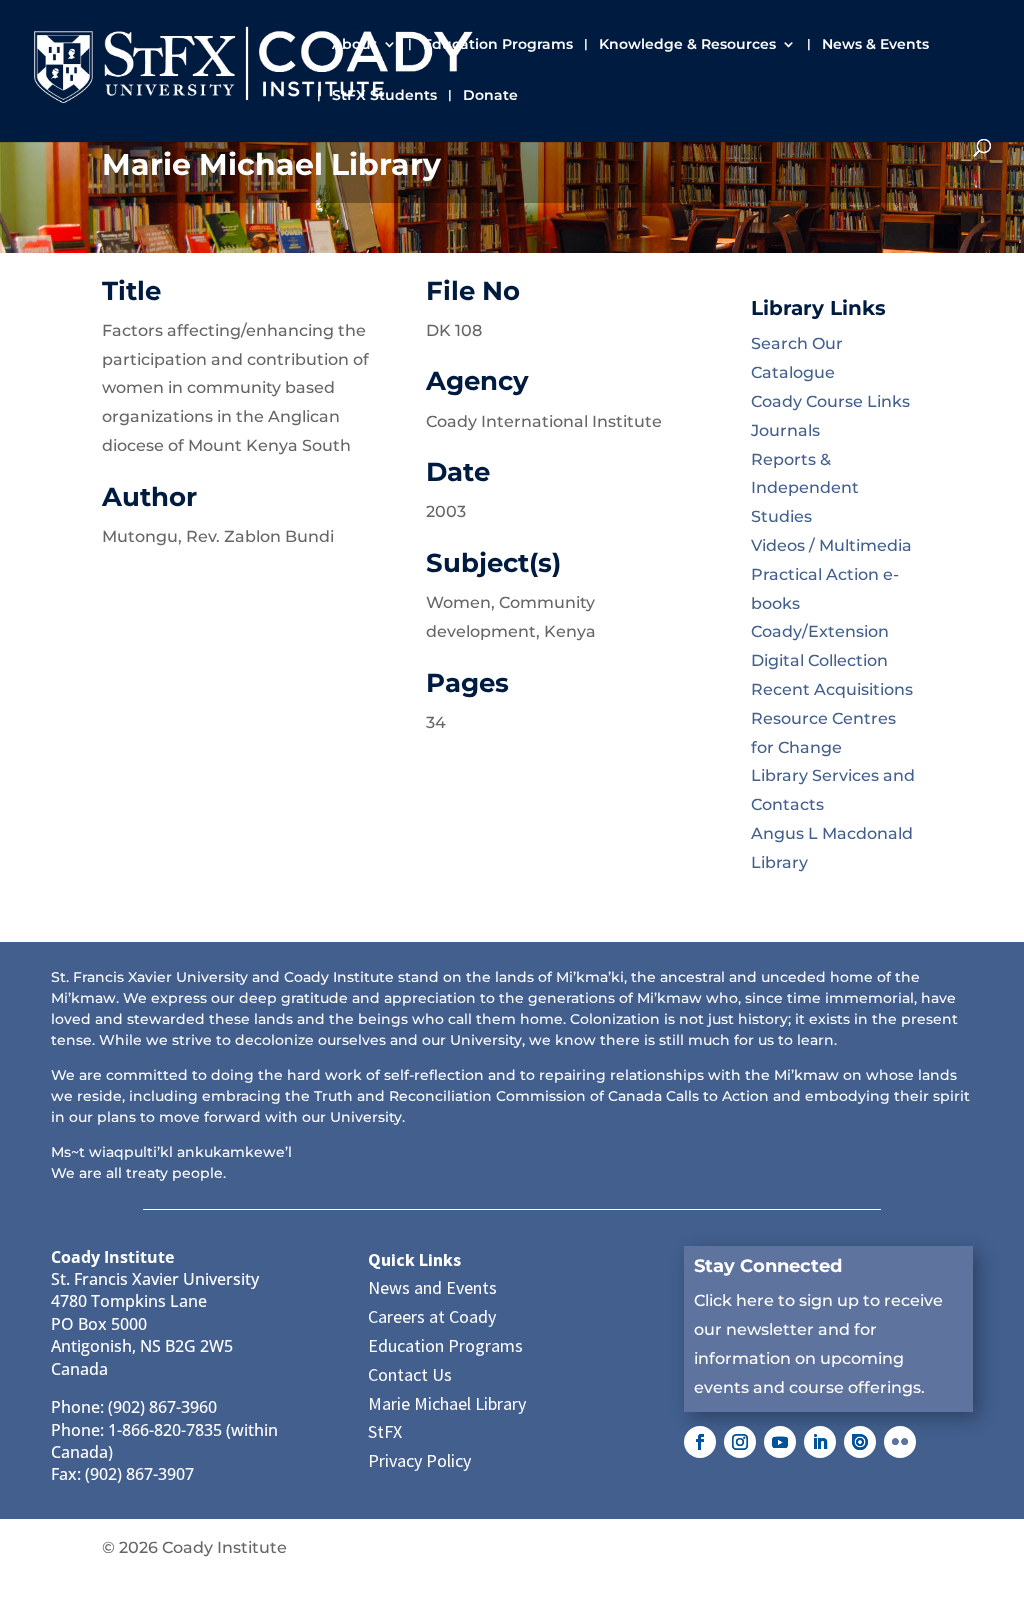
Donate (490, 96)
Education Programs (498, 45)
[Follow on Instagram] (740, 1442)
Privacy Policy (419, 1460)
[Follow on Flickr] (900, 1442)
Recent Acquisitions (832, 689)
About (354, 45)
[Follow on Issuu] (860, 1442)
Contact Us (410, 1374)
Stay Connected (768, 1266)
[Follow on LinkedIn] (820, 1442)
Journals (785, 430)
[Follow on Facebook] (700, 1442)
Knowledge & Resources (687, 45)
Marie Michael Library (447, 1403)
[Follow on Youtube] (780, 1442)
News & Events (875, 45)
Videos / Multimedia (831, 545)
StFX (385, 1431)
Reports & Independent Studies (805, 488)
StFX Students (384, 96)
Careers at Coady (432, 1316)
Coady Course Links (830, 401)
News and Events (432, 1287)
